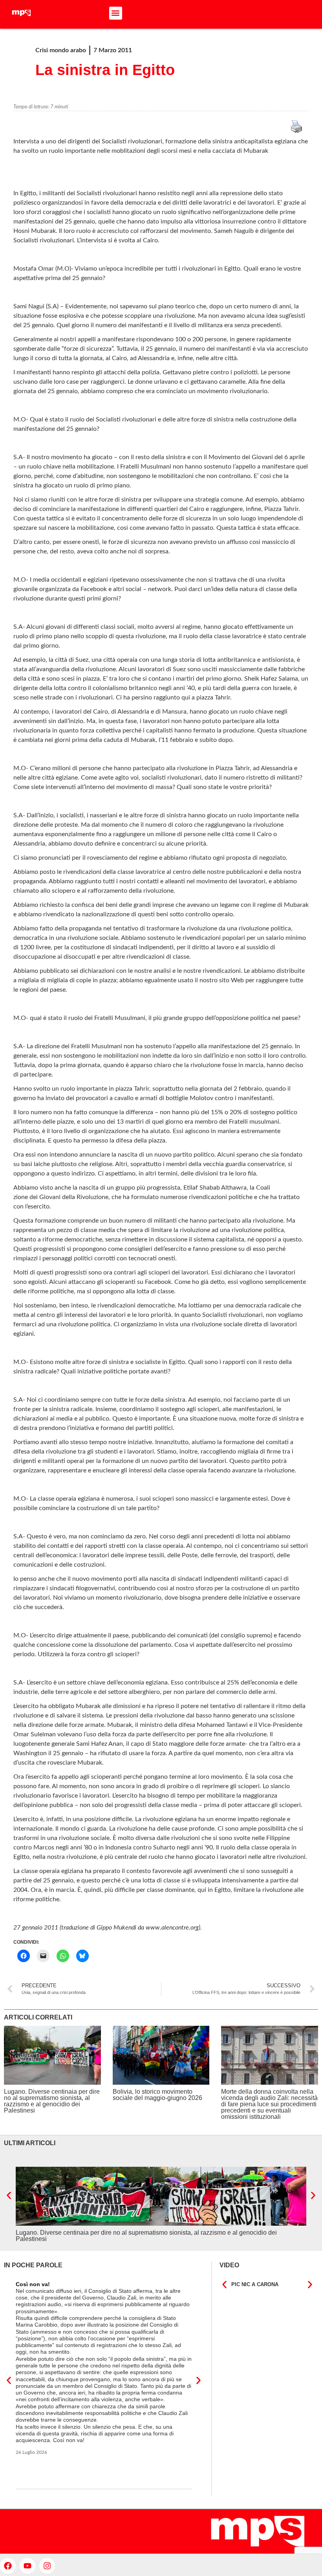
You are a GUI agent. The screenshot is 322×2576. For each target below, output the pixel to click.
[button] (116, 13)
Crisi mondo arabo (61, 50)
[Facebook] (8, 2566)
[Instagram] (47, 2566)
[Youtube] (27, 2566)
